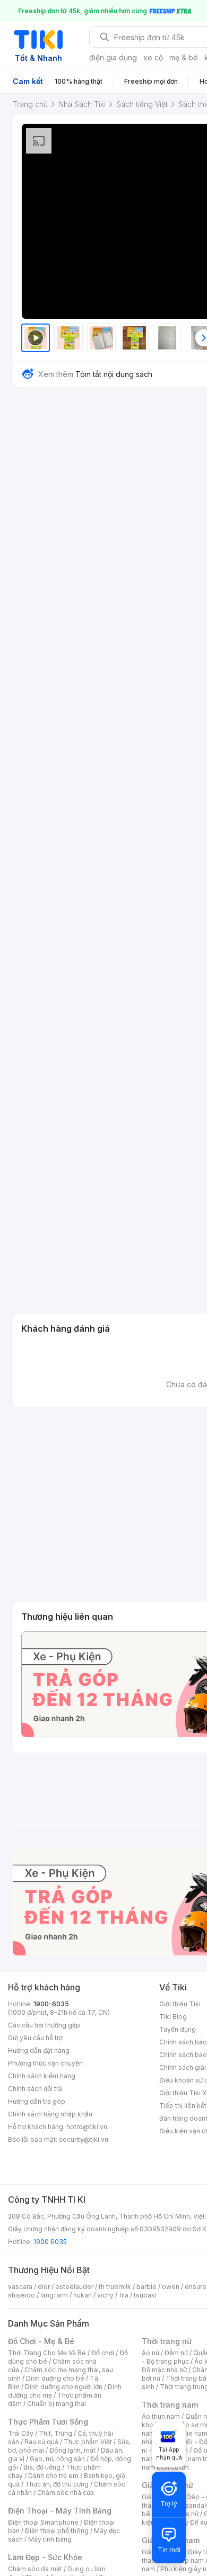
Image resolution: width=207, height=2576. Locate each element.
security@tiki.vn (84, 2139)
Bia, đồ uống (42, 2467)
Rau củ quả (41, 2442)
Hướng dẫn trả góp (37, 2101)
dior (44, 2287)
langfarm (54, 2295)
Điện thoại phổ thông (57, 2531)
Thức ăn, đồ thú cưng (57, 2484)
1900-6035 (51, 2004)
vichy (105, 2295)
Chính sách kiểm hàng (42, 2076)
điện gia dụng (113, 57)
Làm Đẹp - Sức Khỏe (45, 2557)
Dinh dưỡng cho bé (55, 2378)
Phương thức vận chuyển (45, 2063)
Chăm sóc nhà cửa (66, 2493)
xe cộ (153, 57)
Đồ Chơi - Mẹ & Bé (41, 2341)
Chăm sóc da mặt (35, 2569)
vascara (20, 2287)
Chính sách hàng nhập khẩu (50, 2114)
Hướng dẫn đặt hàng (39, 2050)
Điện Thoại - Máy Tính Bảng (60, 2511)
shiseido (21, 2295)
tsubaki (145, 2295)
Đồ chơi (103, 2353)
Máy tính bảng (50, 2539)
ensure (196, 2287)
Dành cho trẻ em (53, 2476)
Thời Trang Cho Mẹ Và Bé (47, 2353)
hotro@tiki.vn (87, 2127)
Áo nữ (150, 2353)
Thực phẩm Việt (88, 2442)
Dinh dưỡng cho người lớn (64, 2387)
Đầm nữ (176, 2353)
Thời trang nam (170, 2405)
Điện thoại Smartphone (43, 2522)
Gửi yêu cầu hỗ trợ (35, 2038)
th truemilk (115, 2287)
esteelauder (74, 2287)
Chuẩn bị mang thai (57, 2404)
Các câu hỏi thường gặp (44, 2025)
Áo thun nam (161, 2416)
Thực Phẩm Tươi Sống (48, 2422)
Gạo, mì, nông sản (57, 2459)
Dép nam (190, 2560)
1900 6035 (50, 2242)
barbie (146, 2287)
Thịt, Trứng (55, 2433)
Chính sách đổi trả (35, 2089)
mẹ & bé (184, 57)
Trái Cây (21, 2433)
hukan (83, 2295)
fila (124, 2295)
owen (171, 2287)
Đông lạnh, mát (72, 2450)
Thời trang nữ (167, 2341)
